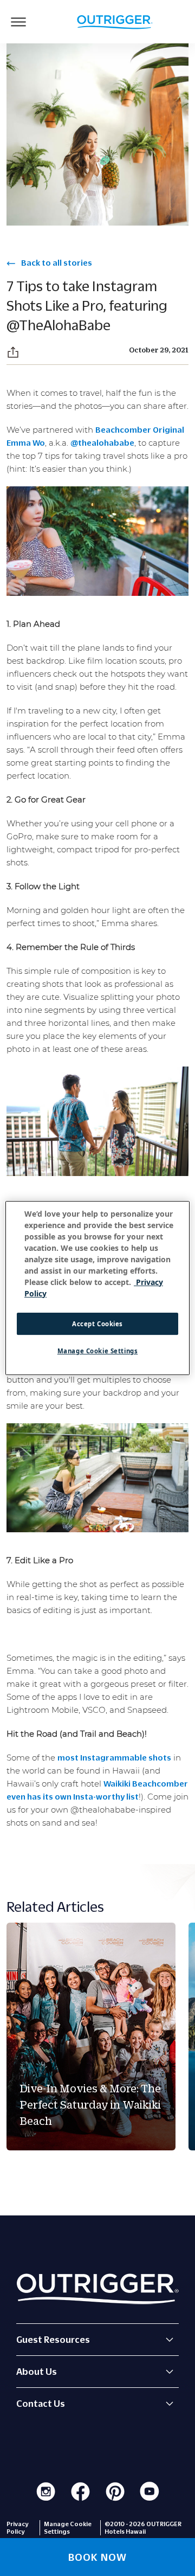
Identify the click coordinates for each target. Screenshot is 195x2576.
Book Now (97, 2557)
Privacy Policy (18, 2528)
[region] (97, 1288)
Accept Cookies (97, 1324)
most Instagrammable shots (114, 1757)
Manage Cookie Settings (98, 1351)
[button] (13, 352)
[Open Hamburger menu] (18, 22)
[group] (91, 2037)
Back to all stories (56, 262)
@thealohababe (102, 442)
